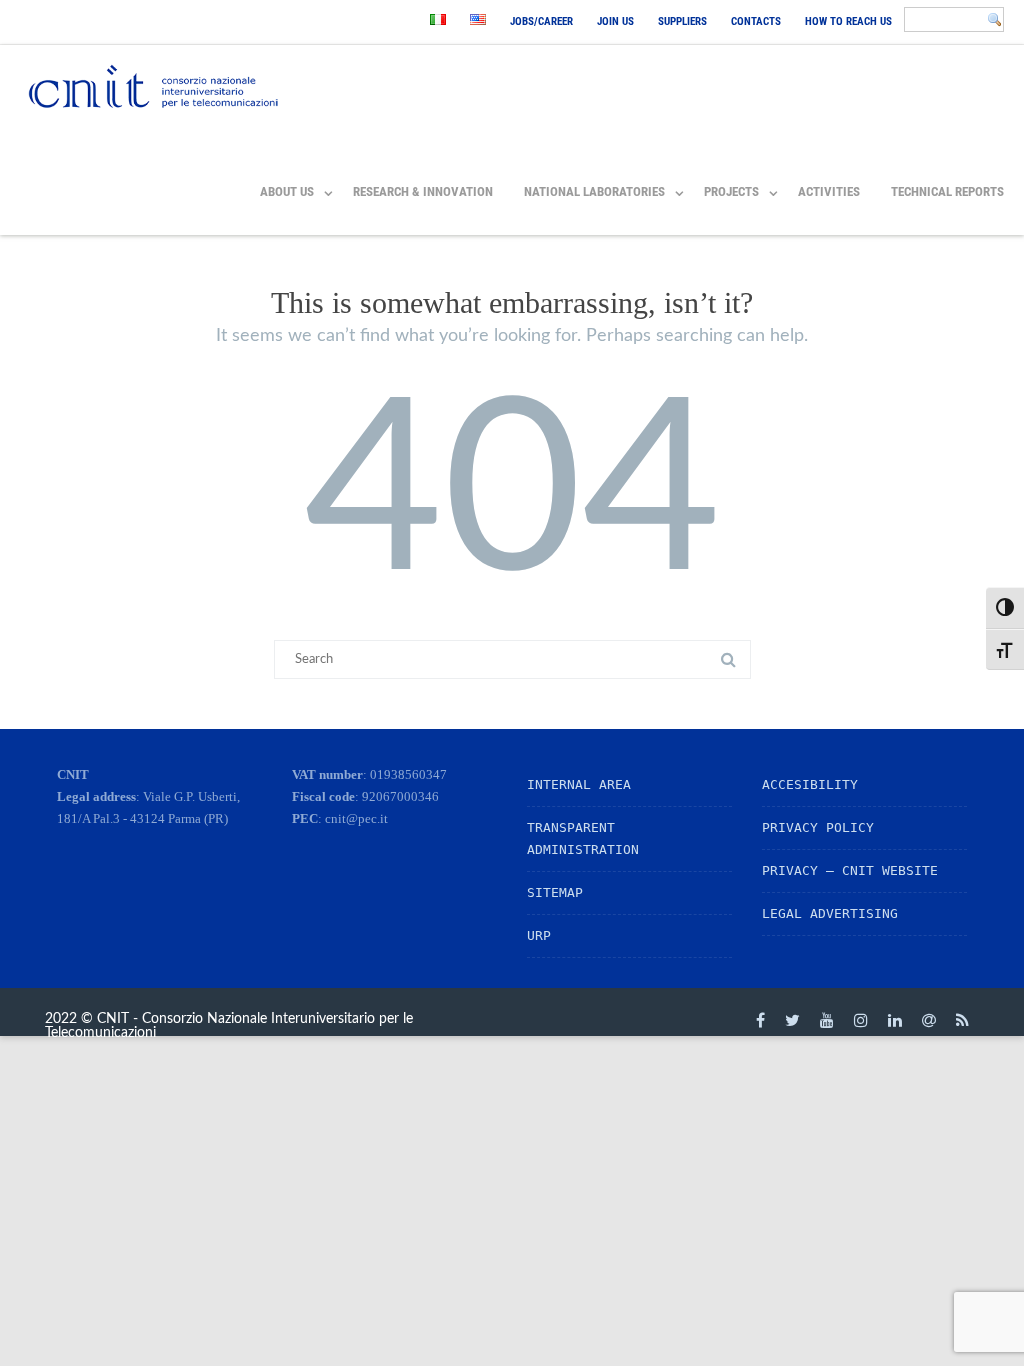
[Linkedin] (895, 1020)
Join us (615, 21)
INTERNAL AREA (579, 784)
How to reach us (848, 21)
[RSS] (962, 1020)
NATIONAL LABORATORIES (594, 191)
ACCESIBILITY (810, 784)
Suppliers (682, 21)
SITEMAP (555, 892)
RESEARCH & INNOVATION (423, 191)
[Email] (929, 1020)
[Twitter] (792, 1020)
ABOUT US (287, 191)
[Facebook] (760, 1020)
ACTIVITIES (829, 191)
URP (539, 935)
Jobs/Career (541, 21)
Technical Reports (947, 191)
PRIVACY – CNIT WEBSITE (850, 870)
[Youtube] (827, 1020)
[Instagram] (861, 1020)
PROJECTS (731, 191)
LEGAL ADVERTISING (830, 913)
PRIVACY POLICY (818, 827)
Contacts (756, 21)
